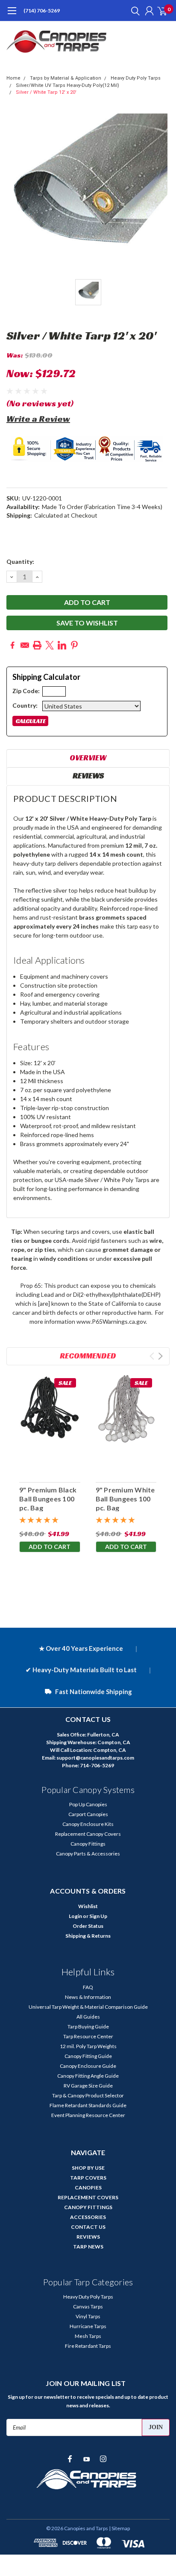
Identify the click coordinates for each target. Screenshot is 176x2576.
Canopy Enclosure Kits (88, 1824)
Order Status (88, 1926)
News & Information (88, 1997)
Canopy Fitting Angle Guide (88, 2076)
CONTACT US (88, 2227)
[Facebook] (12, 645)
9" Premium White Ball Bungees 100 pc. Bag (125, 1499)
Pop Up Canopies (88, 1804)
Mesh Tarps (88, 2336)
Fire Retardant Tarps (88, 2346)
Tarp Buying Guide (88, 2027)
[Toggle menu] (12, 15)
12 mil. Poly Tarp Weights (88, 2046)
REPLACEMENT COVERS (88, 2197)
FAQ (88, 1987)
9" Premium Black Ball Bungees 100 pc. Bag (48, 1499)
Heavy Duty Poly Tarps (136, 78)
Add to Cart (50, 1547)
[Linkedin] (62, 645)
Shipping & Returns (88, 1936)
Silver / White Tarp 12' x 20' (46, 92)
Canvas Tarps (88, 2306)
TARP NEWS (88, 2247)
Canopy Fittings (88, 1844)
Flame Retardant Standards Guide (88, 2105)
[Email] (25, 645)
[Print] (37, 645)
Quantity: (20, 561)
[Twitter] (50, 645)
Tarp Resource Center (88, 2036)
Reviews (88, 776)
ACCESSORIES (88, 2217)
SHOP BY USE (88, 2168)
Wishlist (88, 1906)
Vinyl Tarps (88, 2316)
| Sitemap (119, 2528)
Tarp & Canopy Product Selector (88, 2095)
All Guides (88, 2017)
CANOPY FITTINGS (88, 2207)
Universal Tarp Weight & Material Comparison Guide (88, 2007)
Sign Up (98, 1916)
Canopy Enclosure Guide (88, 2066)
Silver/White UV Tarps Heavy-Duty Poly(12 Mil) (67, 85)
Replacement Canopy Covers (88, 1834)
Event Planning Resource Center (88, 2115)
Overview (88, 758)
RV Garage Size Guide (88, 2086)
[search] (133, 11)
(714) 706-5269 (42, 10)
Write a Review (38, 419)
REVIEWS (88, 2237)
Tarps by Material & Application (66, 78)
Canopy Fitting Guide (88, 2056)
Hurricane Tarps (88, 2326)
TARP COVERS (88, 2178)
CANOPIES (88, 2187)
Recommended (88, 1356)
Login (75, 1916)
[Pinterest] (74, 645)
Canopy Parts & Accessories (88, 1854)
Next (160, 1356)
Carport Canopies (88, 1814)
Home (13, 78)
